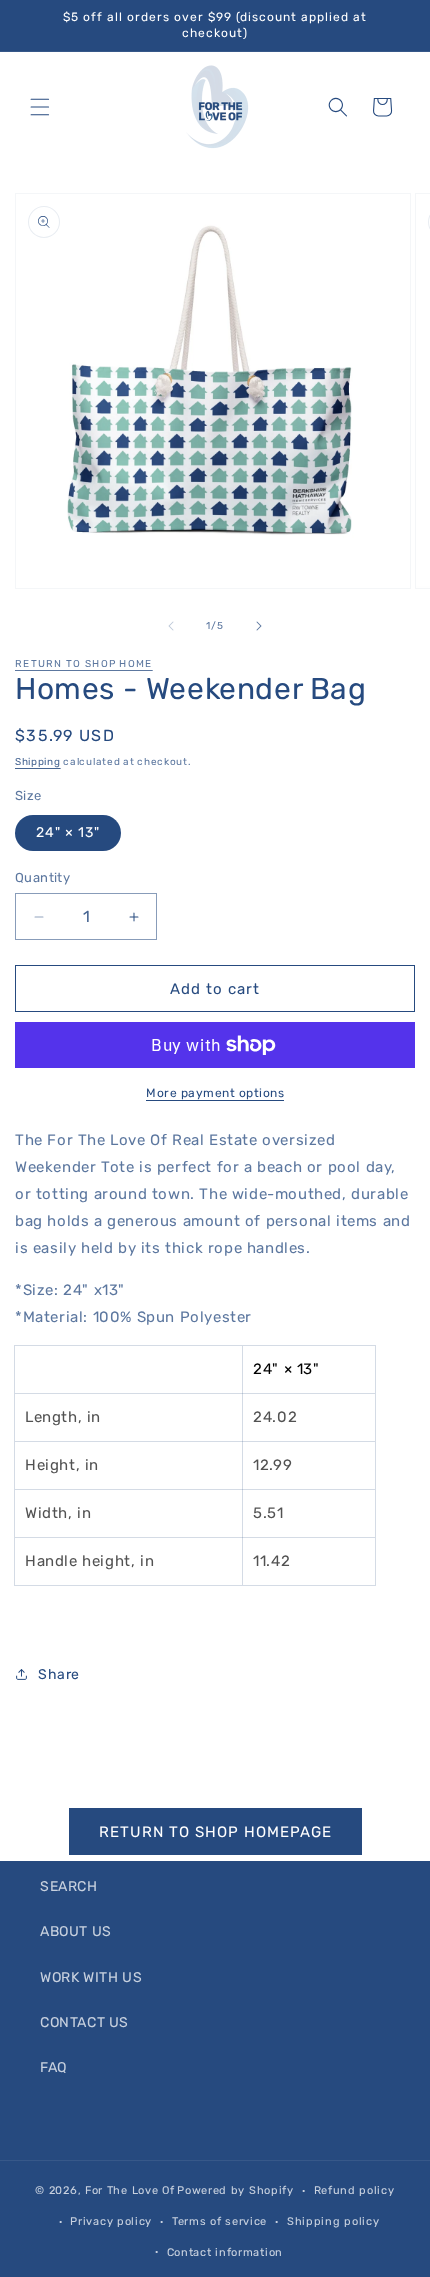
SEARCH (69, 1886)
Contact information (225, 2252)
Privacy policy (111, 2221)
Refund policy (354, 2190)
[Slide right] (259, 626)
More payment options (215, 1093)
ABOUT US (76, 1931)
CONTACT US (84, 2022)
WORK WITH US (91, 1977)
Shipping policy (333, 2221)
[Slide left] (171, 626)
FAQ (53, 2067)
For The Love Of (130, 2190)
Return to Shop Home (84, 664)
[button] (40, 107)
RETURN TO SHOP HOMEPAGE (215, 1832)
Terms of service (219, 2221)
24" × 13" (68, 832)
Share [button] (59, 1674)
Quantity (42, 877)
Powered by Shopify (235, 2190)
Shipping (38, 762)
